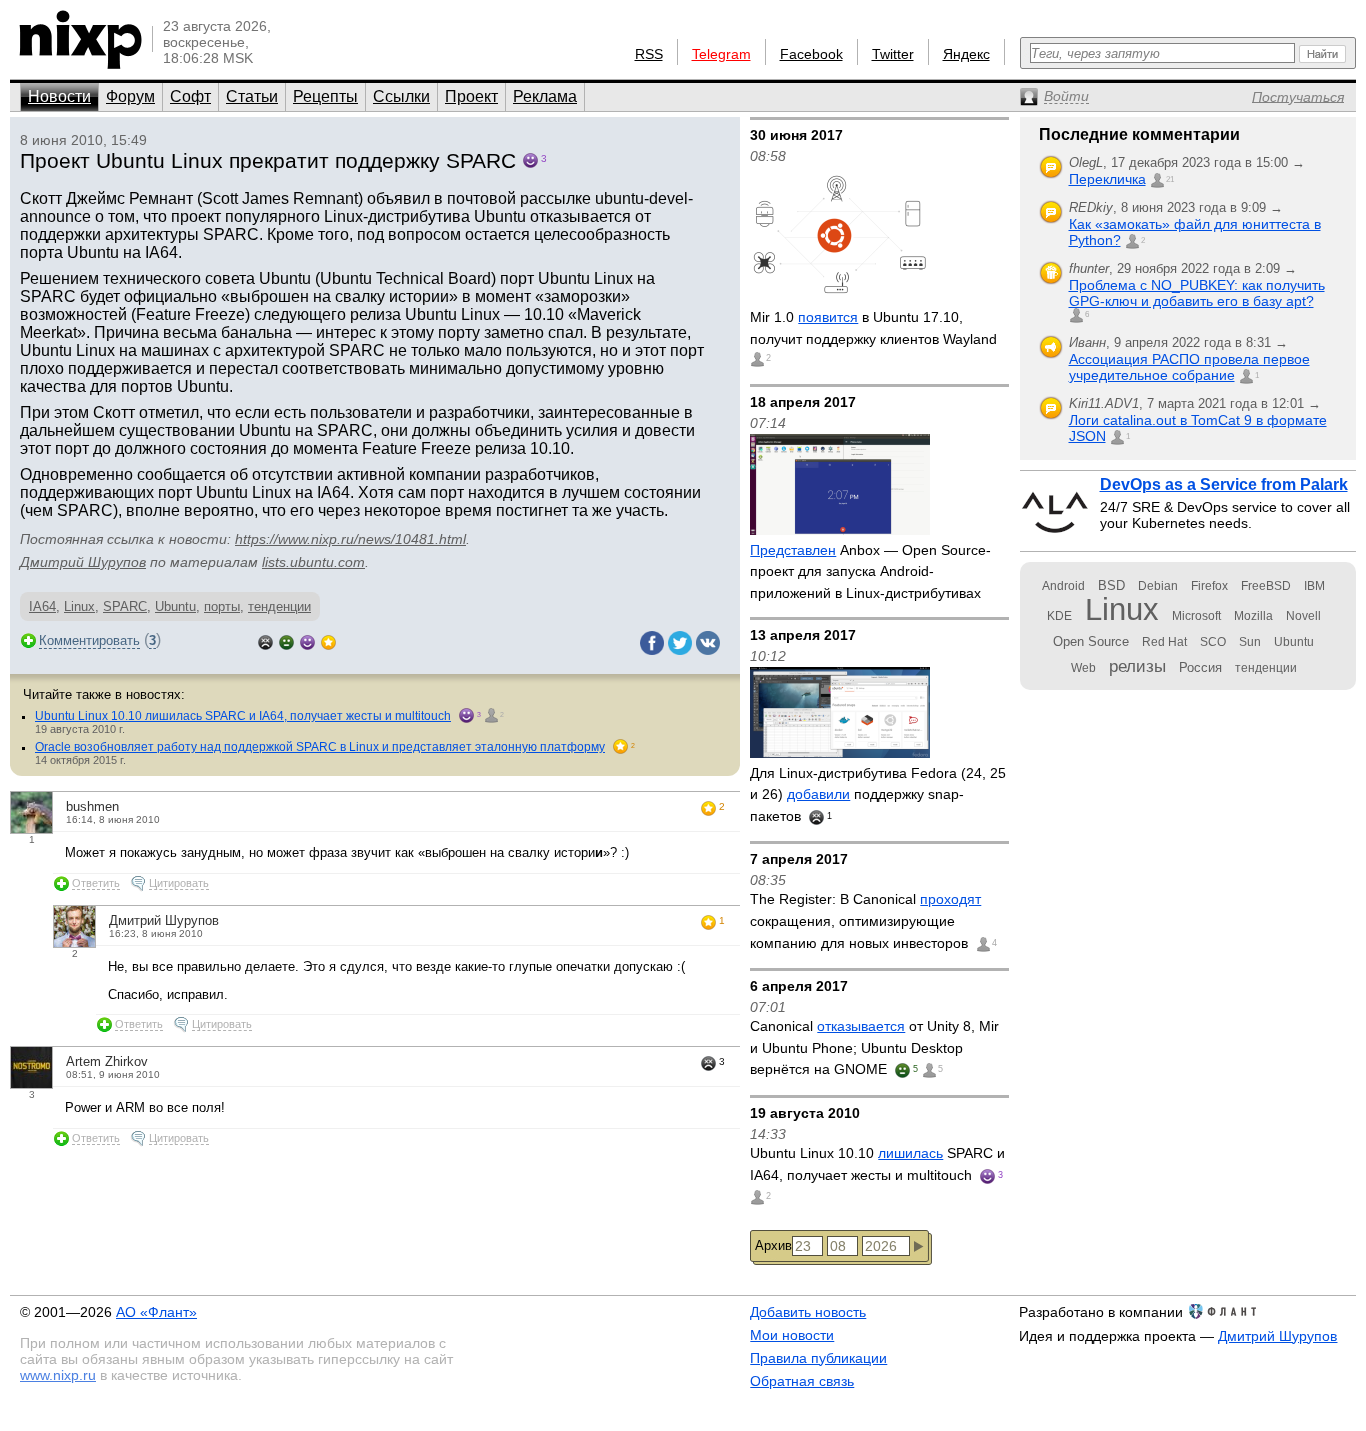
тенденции (279, 606)
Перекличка (1107, 179)
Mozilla (1253, 616)
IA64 (42, 606)
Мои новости (792, 1335)
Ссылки (401, 96)
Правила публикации (818, 1358)
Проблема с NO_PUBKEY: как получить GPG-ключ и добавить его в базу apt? (1197, 293)
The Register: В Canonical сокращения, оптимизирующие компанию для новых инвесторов (865, 920)
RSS (649, 54)
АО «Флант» (156, 1312)
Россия (1200, 667)
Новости (59, 96)
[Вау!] (328, 640)
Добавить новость (808, 1312)
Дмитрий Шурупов (83, 562)
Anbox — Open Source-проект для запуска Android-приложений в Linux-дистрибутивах (870, 571)
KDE (1059, 616)
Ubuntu (175, 606)
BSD (1111, 585)
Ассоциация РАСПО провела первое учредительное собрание (1189, 367)
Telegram (721, 54)
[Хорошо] (307, 640)
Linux (79, 606)
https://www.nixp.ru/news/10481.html (350, 539)
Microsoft (1196, 616)
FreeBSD (1266, 586)
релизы (1137, 666)
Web (1083, 668)
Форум (130, 96)
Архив (773, 1245)
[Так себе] (286, 640)
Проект (471, 96)
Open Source (1091, 641)
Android (1063, 586)
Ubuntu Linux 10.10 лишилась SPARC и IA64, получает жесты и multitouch (243, 716)
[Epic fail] (265, 640)
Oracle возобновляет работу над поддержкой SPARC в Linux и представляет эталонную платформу (320, 747)
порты (222, 606)
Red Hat (1164, 642)
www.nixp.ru (58, 1375)
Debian (1158, 586)
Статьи (252, 96)
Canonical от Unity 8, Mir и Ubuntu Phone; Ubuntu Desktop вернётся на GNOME (874, 1047)
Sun (1250, 642)
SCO (1213, 642)
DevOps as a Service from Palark (1224, 484)
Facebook (811, 54)
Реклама (545, 96)
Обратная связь (802, 1381)
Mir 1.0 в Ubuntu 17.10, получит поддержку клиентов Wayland (873, 328)
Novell (1303, 616)
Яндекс (966, 54)
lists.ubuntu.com (313, 562)
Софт (190, 96)
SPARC (125, 606)
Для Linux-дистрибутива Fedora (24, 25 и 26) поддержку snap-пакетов (878, 794)
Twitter (893, 54)
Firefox (1209, 586)
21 (1170, 179)
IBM (1314, 586)
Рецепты (325, 96)
